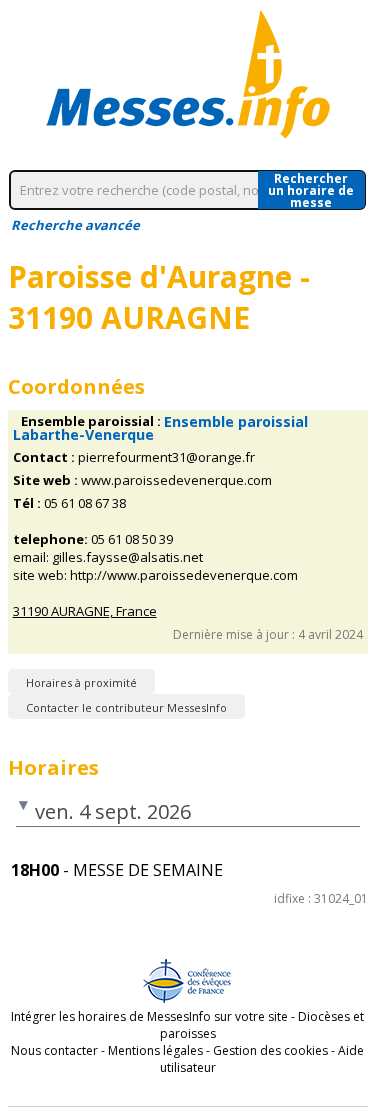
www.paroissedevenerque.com (176, 480)
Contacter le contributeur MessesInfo (126, 707)
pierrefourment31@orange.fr (166, 457)
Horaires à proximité (81, 682)
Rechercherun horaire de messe (311, 190)
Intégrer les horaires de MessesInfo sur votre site (149, 1016)
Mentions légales (155, 1050)
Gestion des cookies (270, 1050)
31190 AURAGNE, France (85, 611)
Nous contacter (54, 1050)
